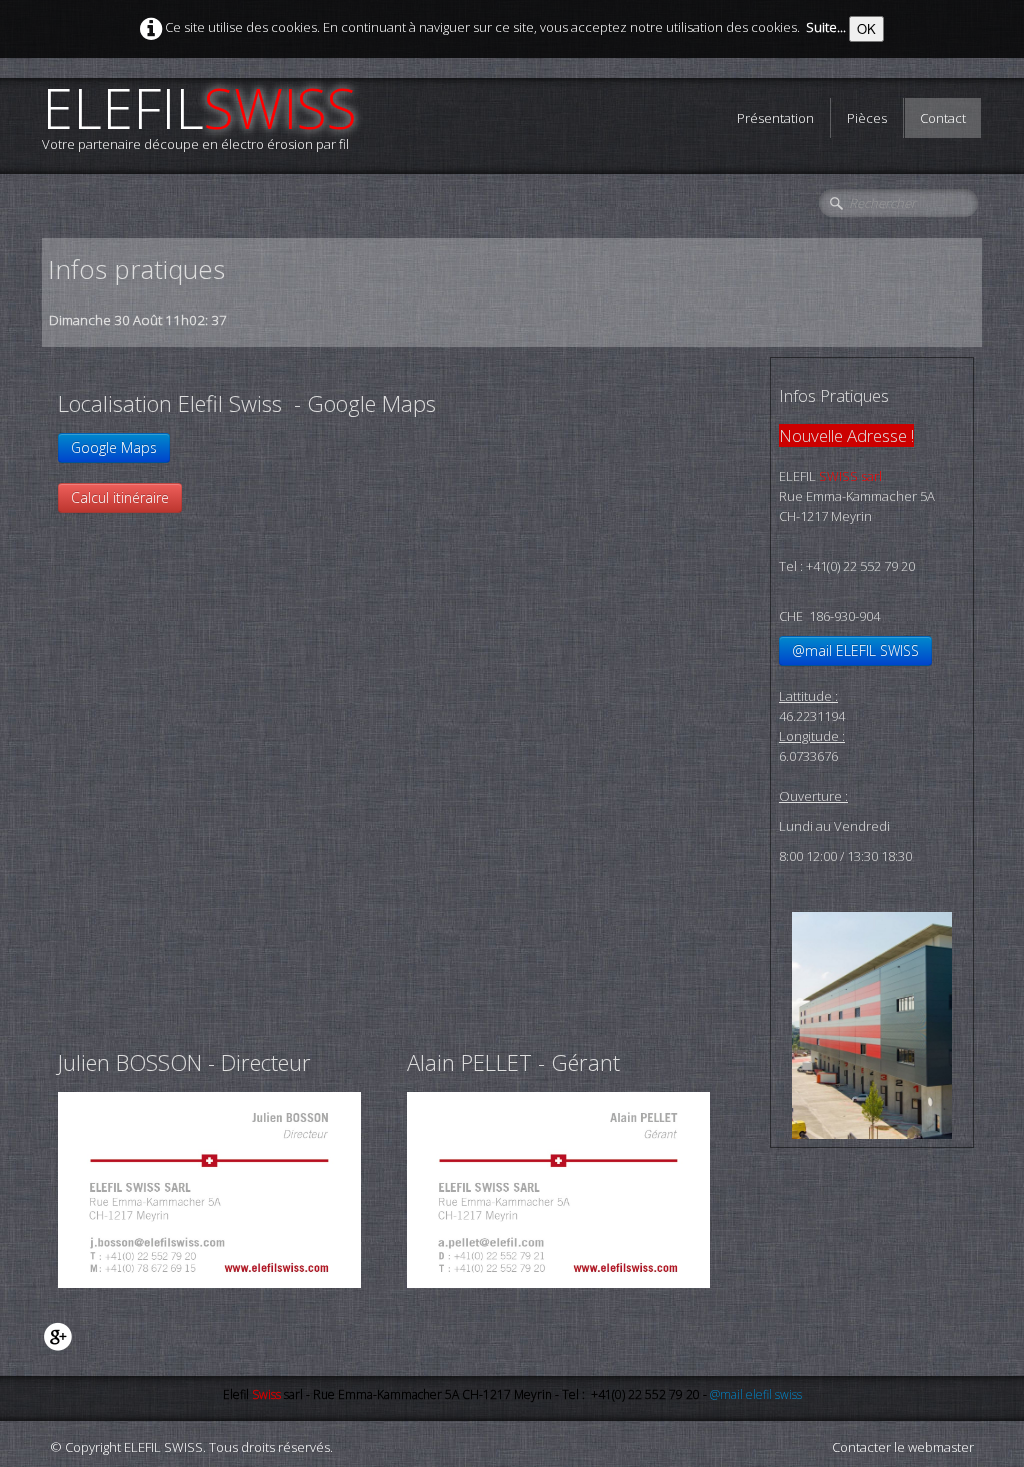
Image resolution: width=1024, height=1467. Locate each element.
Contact (943, 118)
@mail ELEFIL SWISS (855, 650)
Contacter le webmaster (903, 1447)
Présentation (775, 118)
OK (866, 28)
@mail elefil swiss (756, 1394)
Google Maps (114, 447)
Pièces (867, 118)
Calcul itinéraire (120, 497)
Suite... (826, 27)
